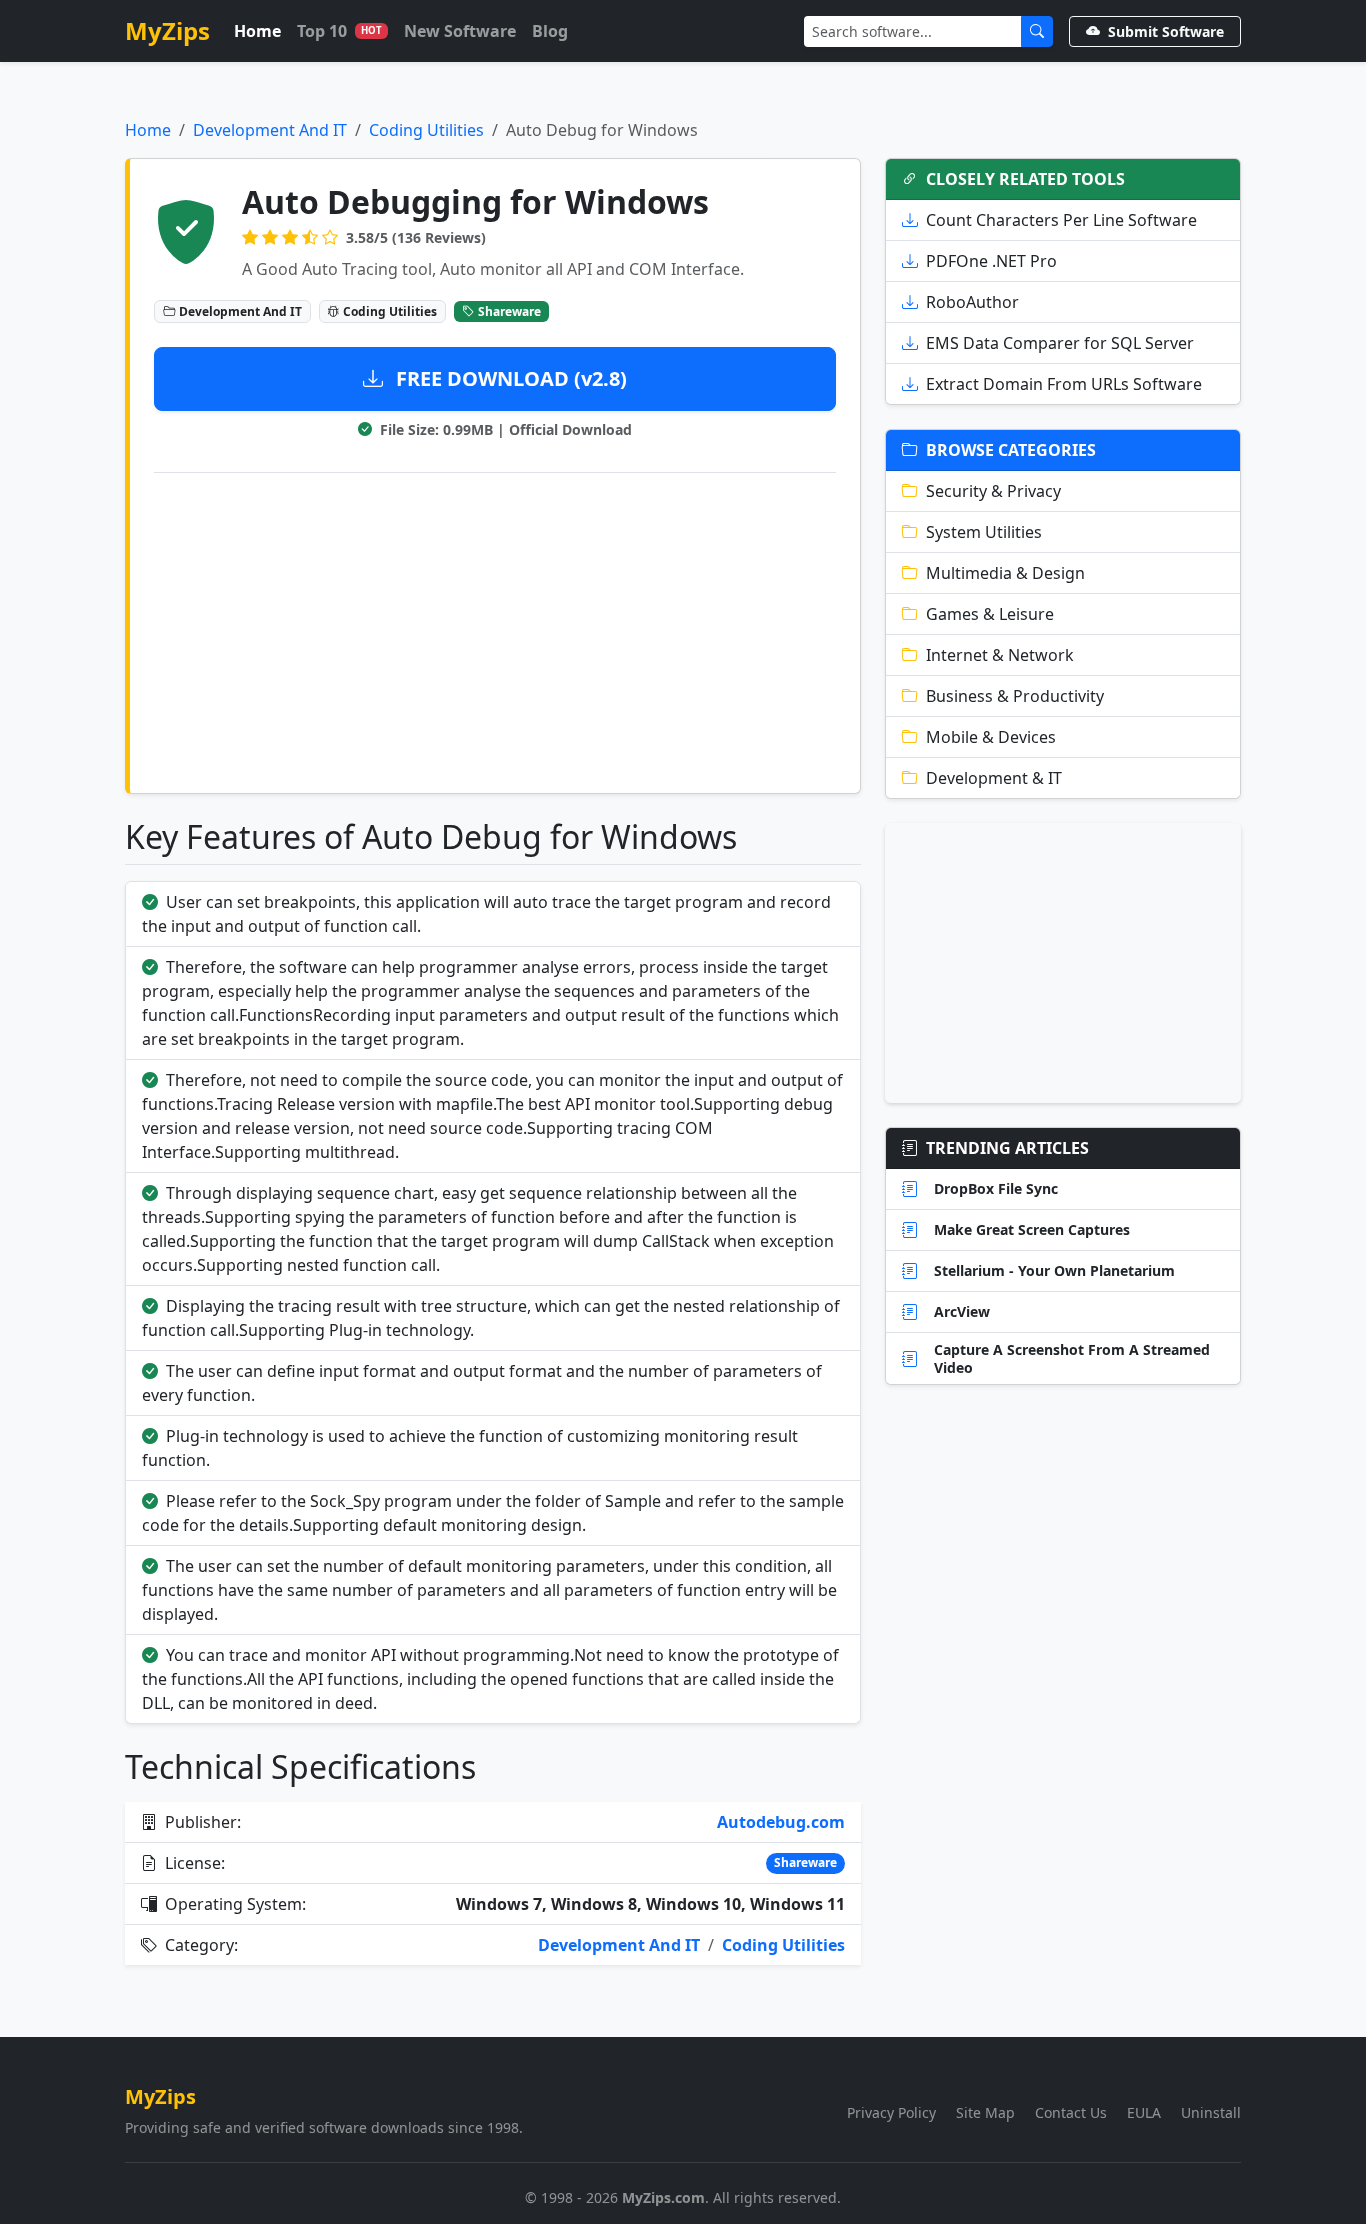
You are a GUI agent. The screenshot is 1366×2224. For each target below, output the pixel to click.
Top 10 (339, 31)
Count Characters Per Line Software (1061, 220)
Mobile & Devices (991, 737)
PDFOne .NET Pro (991, 261)
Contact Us (1071, 2112)
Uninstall (1211, 2112)
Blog (550, 31)
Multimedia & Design (1005, 573)
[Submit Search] (1037, 31)
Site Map (985, 2112)
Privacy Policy (891, 2112)
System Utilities (984, 532)
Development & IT (994, 778)
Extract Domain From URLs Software (1064, 384)
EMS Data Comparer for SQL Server (1060, 343)
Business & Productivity (1015, 696)
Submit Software (1166, 31)
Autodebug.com (781, 1822)
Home (257, 31)
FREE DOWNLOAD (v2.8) (509, 378)
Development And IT (270, 130)
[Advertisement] (495, 629)
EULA (1144, 2112)
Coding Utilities (426, 130)
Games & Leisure (990, 614)
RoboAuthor (972, 302)
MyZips (167, 30)
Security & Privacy (993, 491)
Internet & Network (1000, 655)
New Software (460, 31)
